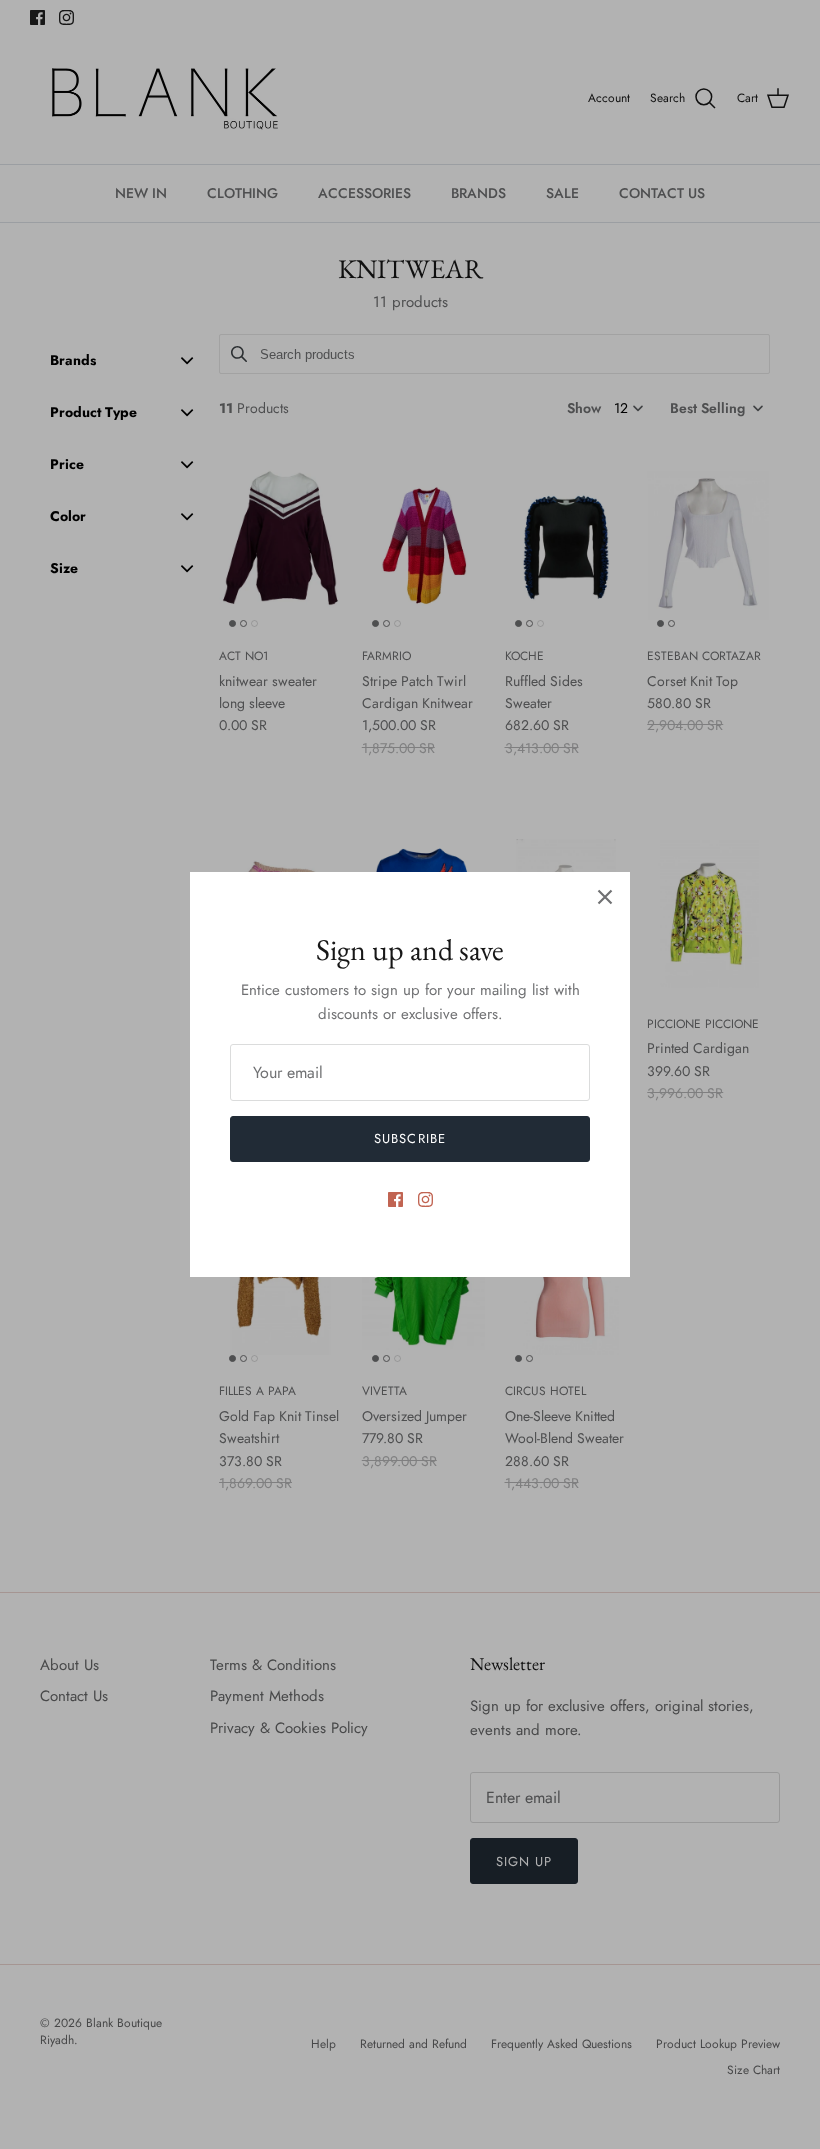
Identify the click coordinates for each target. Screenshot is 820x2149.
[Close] (605, 897)
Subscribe (409, 1138)
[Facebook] (395, 1199)
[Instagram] (425, 1199)
